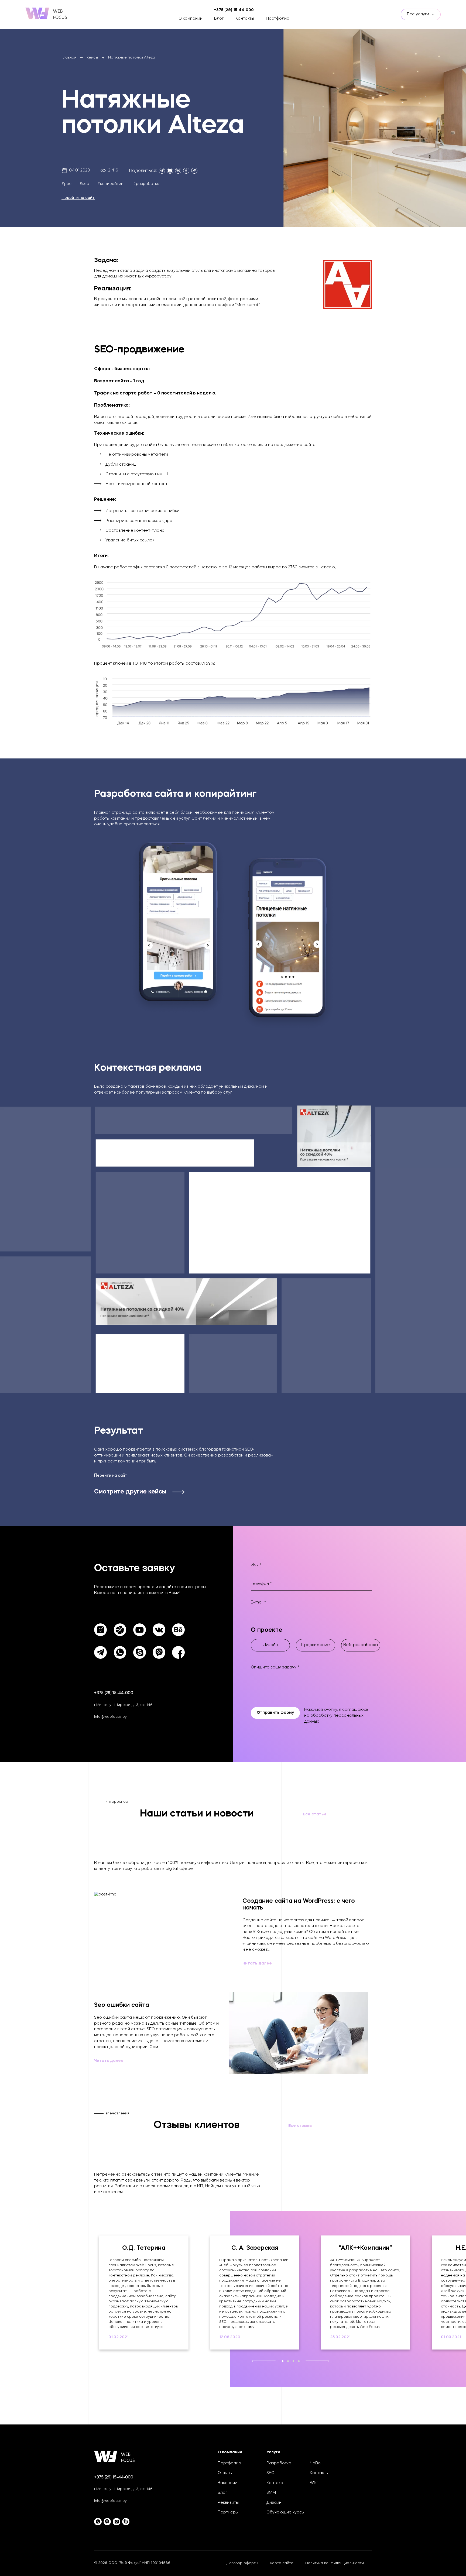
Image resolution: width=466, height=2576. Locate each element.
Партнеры (228, 2513)
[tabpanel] (144, 2292)
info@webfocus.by (110, 1717)
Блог (219, 19)
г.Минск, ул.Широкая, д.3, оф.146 (123, 1705)
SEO (270, 2473)
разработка (148, 184)
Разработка (279, 2463)
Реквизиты (228, 2503)
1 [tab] (282, 2361)
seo (86, 184)
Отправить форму (275, 1713)
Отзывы (225, 2473)
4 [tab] (299, 2361)
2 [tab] (288, 2361)
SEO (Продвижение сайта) (92, 24)
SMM (271, 2493)
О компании (191, 19)
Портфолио (278, 19)
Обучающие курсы (285, 2513)
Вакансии (227, 2483)
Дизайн (274, 2503)
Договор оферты (242, 2563)
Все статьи (314, 1814)
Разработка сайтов (86, 17)
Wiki (314, 2483)
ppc (68, 184)
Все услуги (419, 14)
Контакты (245, 19)
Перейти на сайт (78, 198)
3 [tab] (293, 2361)
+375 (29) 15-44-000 (114, 1693)
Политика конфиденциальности (335, 2563)
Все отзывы (300, 2126)
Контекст (276, 2483)
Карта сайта (282, 2563)
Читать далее (257, 1964)
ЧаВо (315, 2463)
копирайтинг (113, 184)
